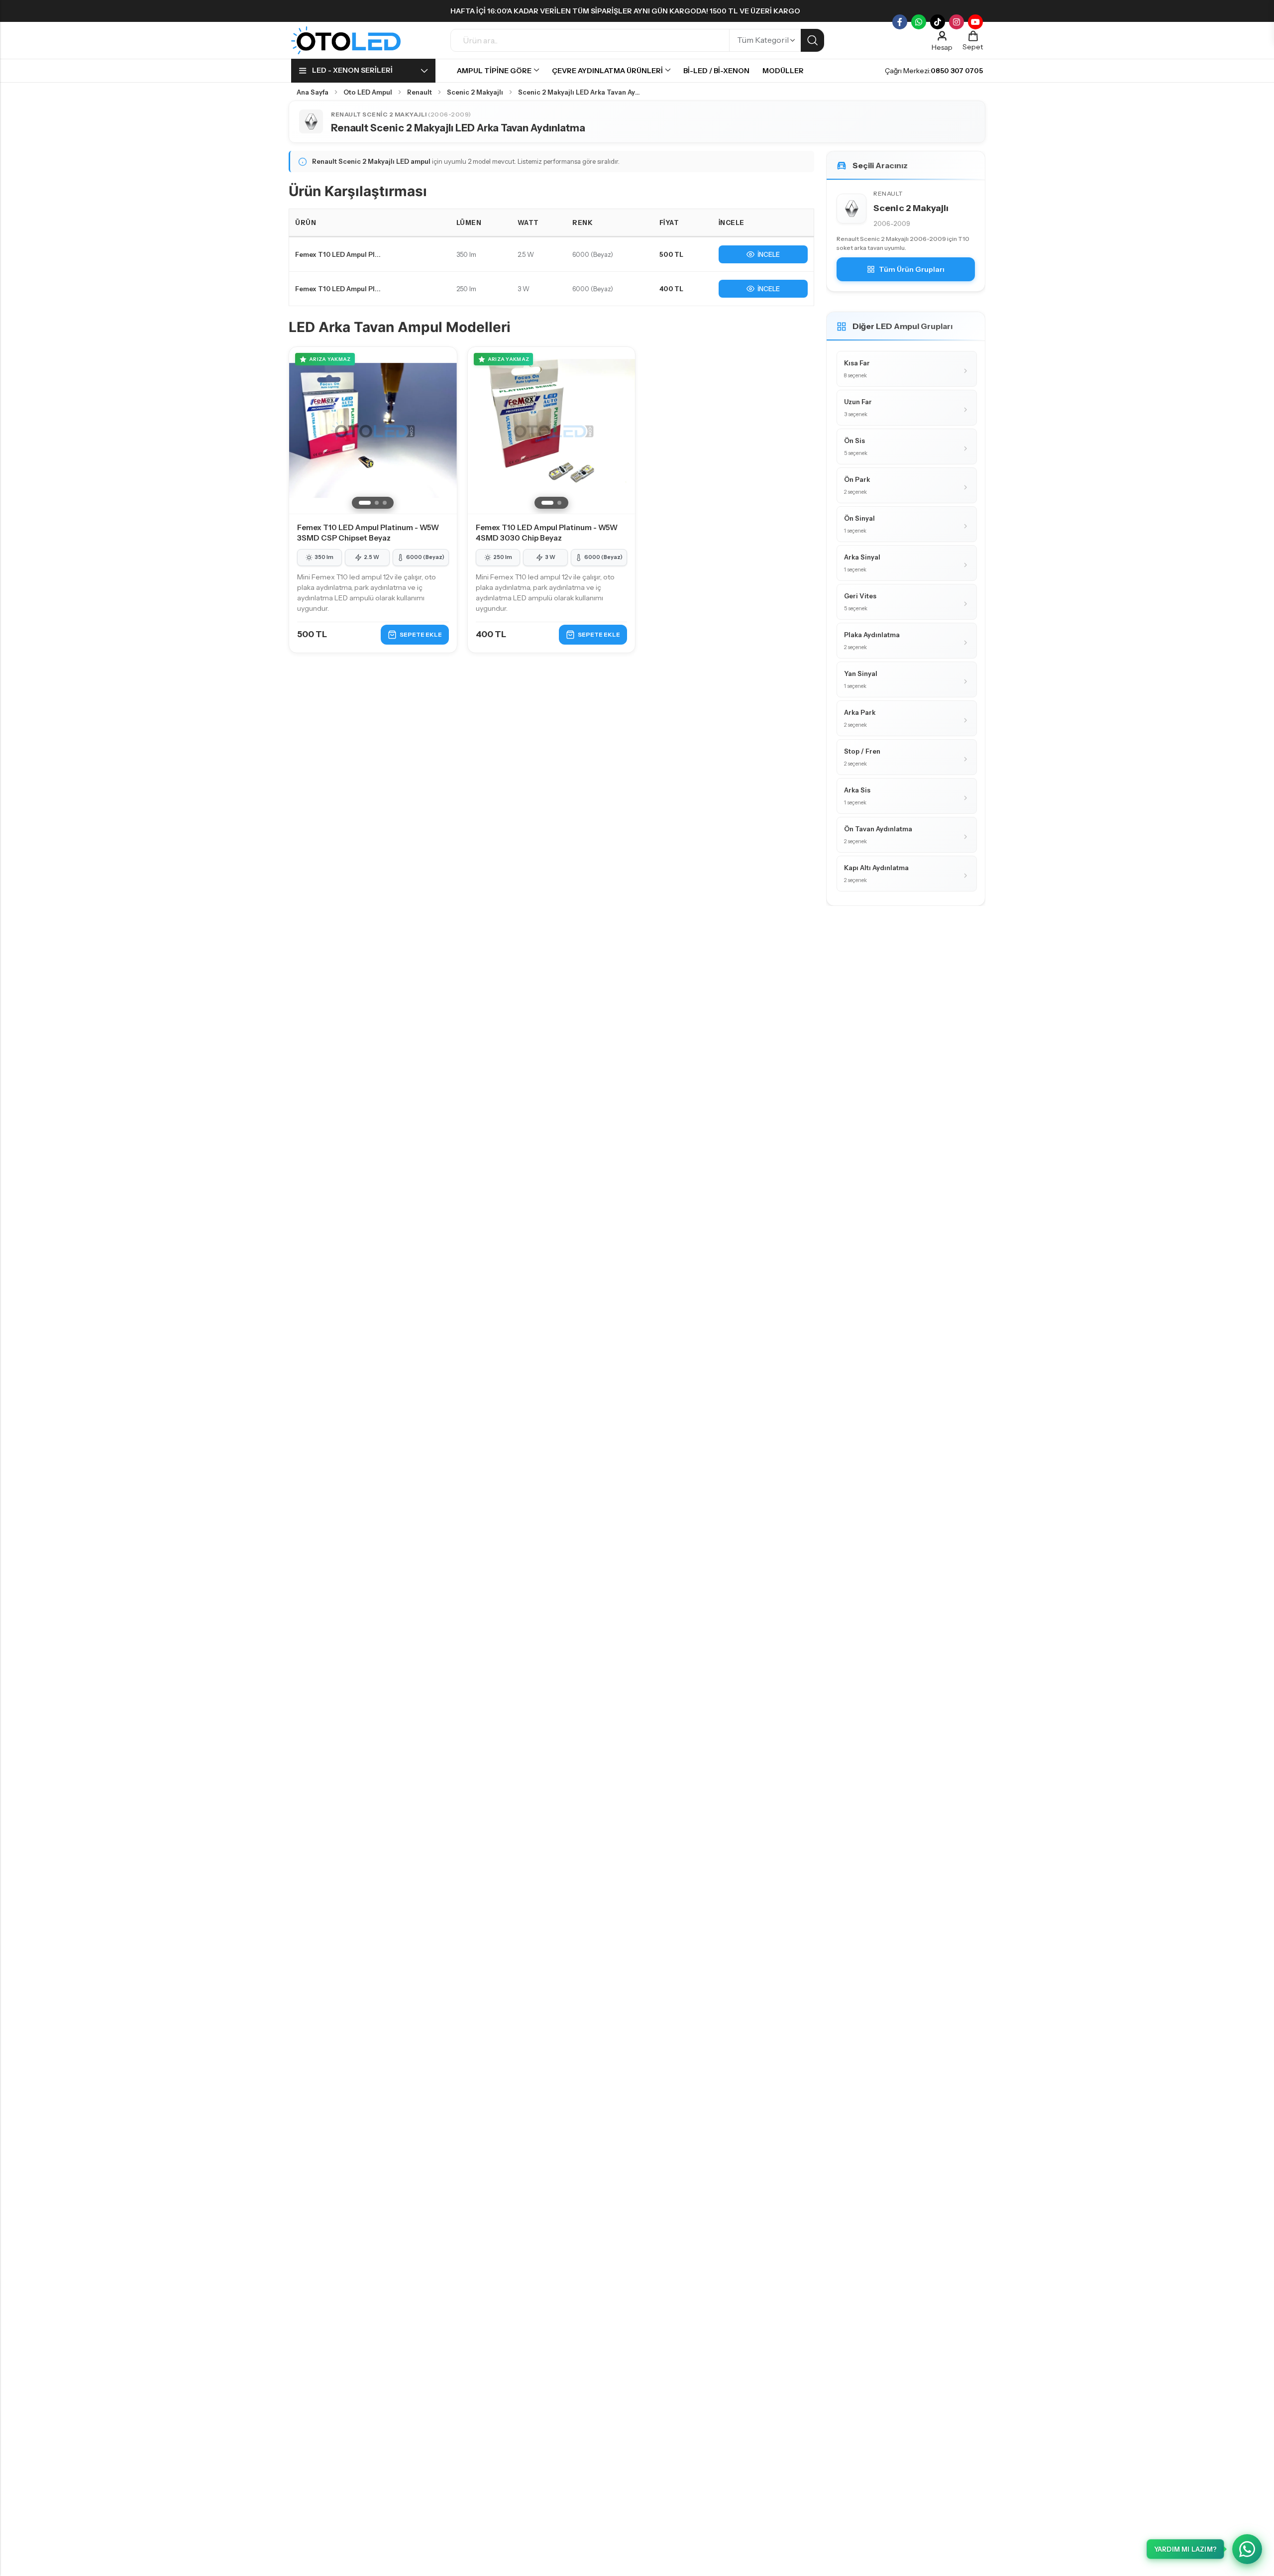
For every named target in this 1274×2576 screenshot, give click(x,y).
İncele (769, 254)
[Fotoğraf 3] (385, 503)
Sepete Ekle (421, 634)
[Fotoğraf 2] (377, 503)
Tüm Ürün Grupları (912, 269)
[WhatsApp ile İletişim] (1247, 2549)
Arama (812, 40)
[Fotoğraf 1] (365, 503)
